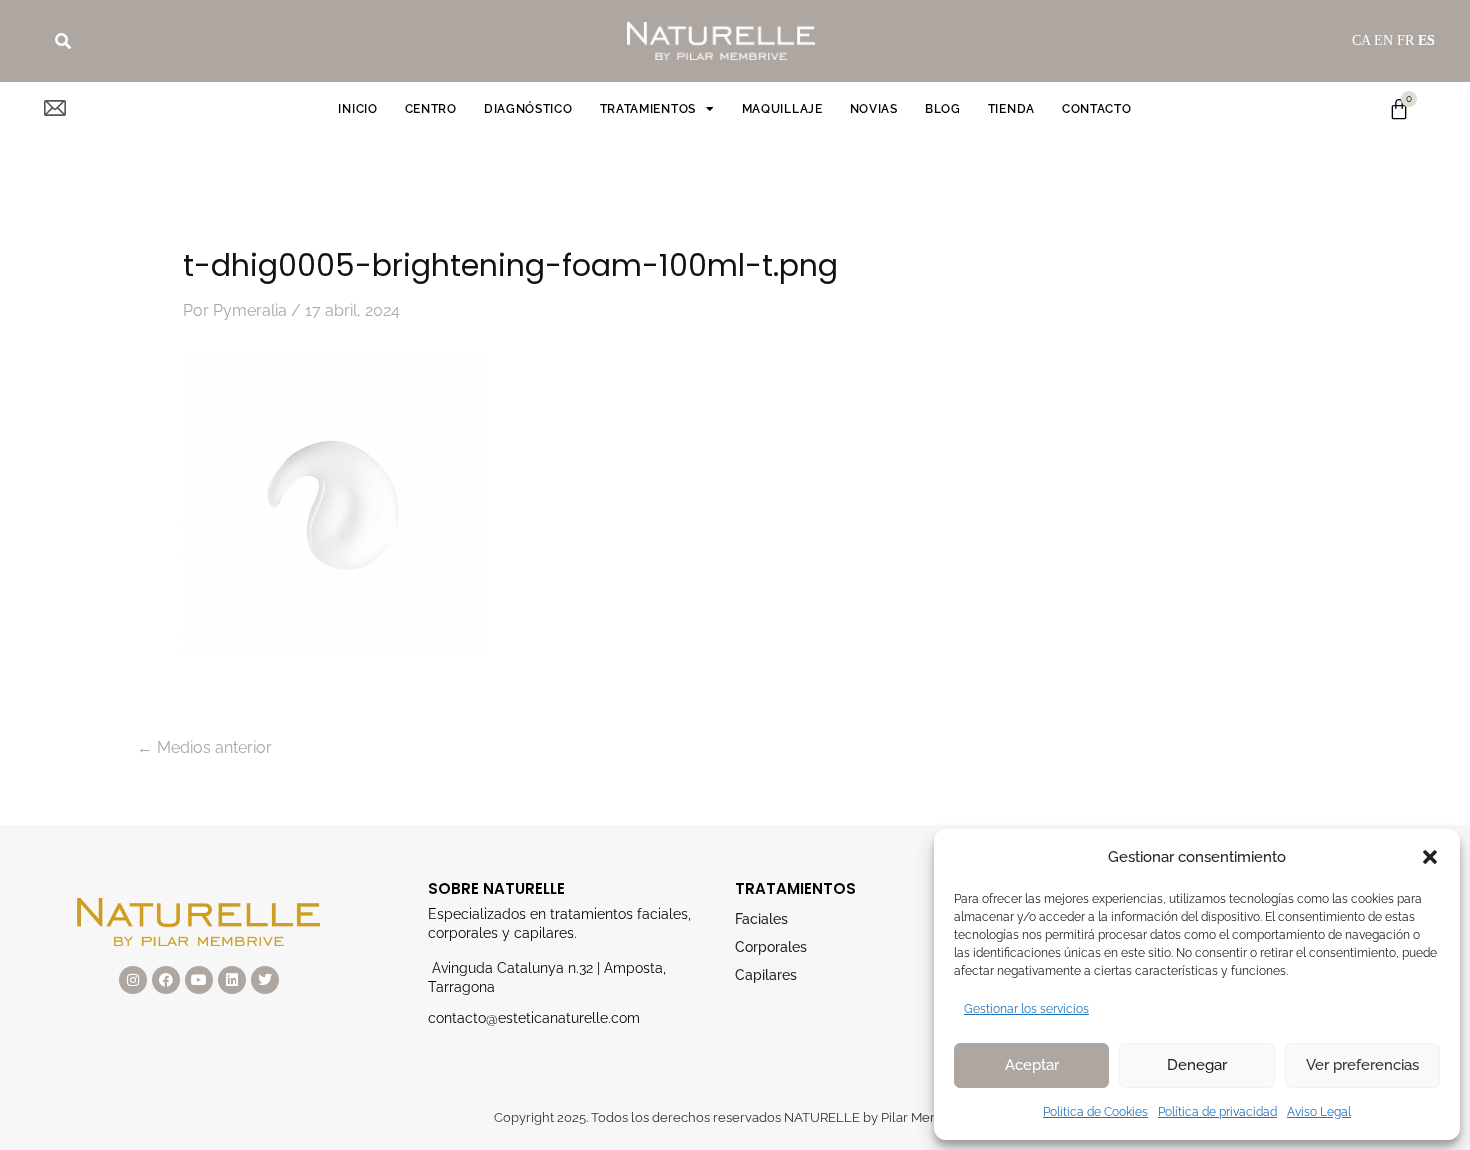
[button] (1430, 857)
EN (1383, 40)
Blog (943, 109)
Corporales (771, 947)
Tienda (1011, 109)
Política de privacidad (1217, 1112)
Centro (431, 109)
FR (1405, 40)
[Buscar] (63, 41)
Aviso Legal (1319, 1112)
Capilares (766, 975)
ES (1426, 40)
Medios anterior (204, 748)
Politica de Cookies (1095, 1112)
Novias (874, 109)
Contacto (1097, 109)
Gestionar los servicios (1026, 1009)
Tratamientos (648, 109)
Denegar (1197, 1065)
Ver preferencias (1362, 1065)
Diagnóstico (528, 109)
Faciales (761, 919)
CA (1361, 40)
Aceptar (1032, 1065)
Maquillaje (782, 109)
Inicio (357, 109)
